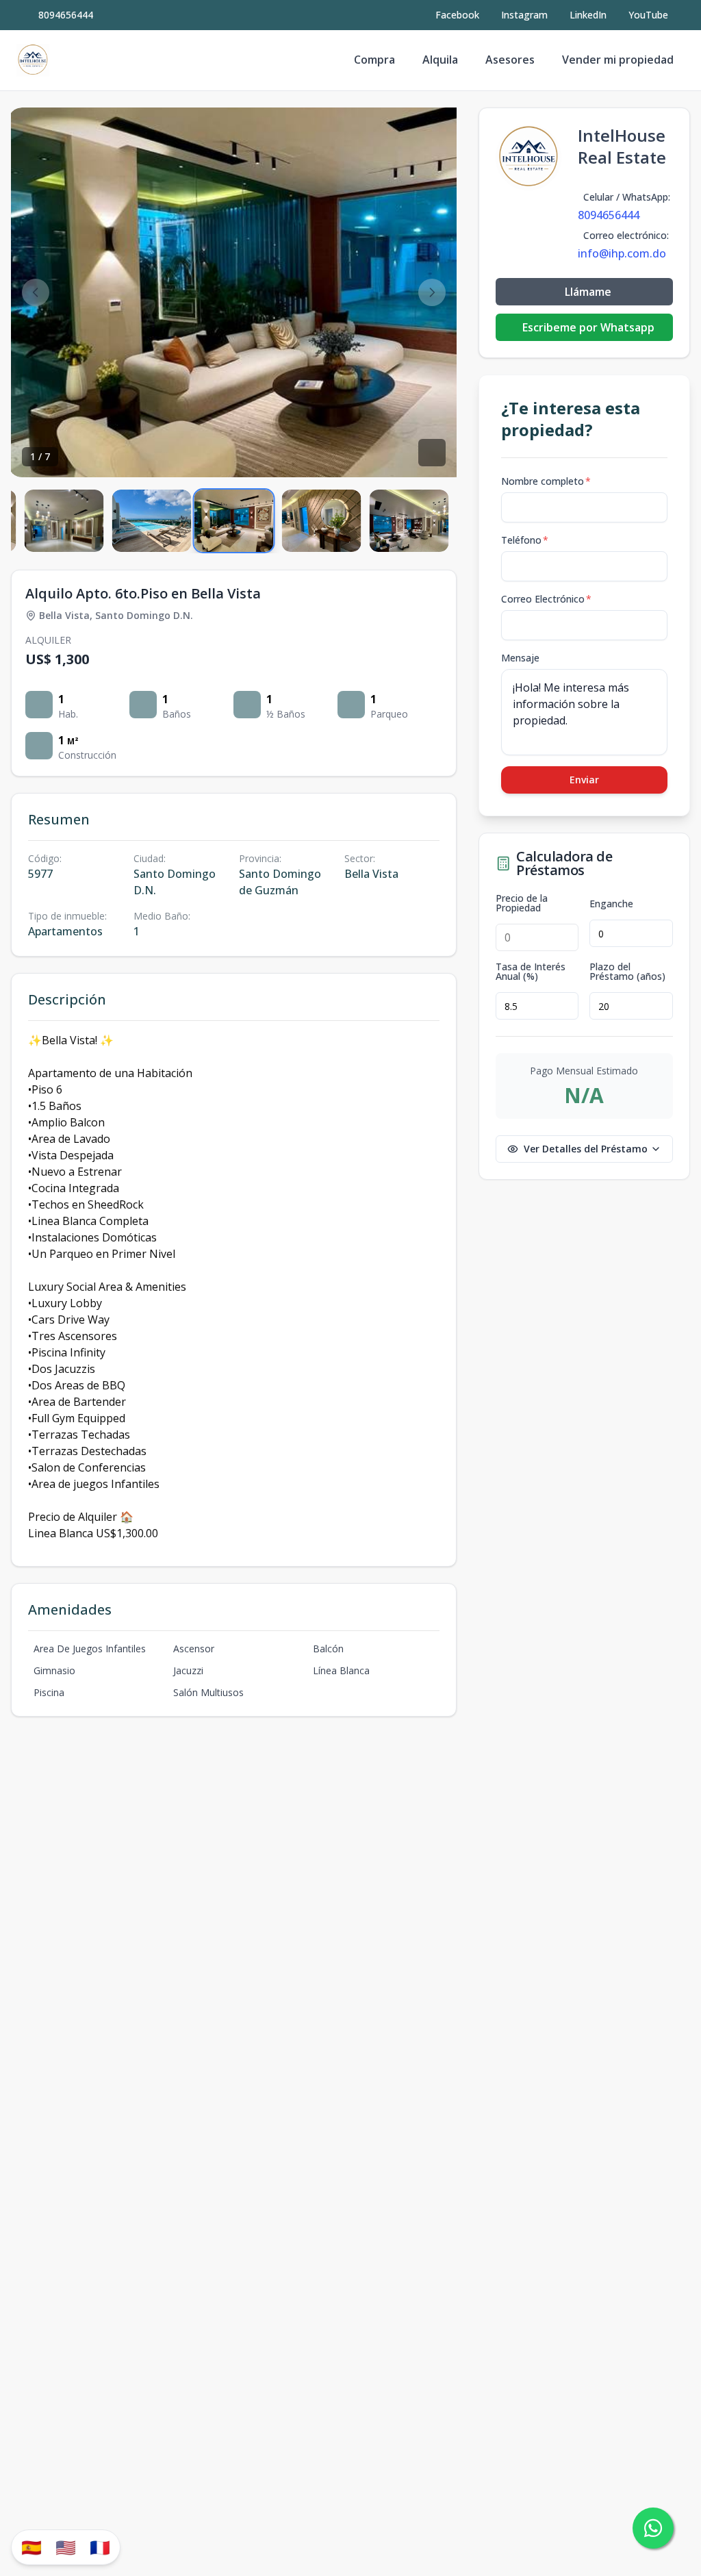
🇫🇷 (100, 2547)
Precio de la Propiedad (522, 903)
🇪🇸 (31, 2547)
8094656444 (66, 15)
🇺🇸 (66, 2547)
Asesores (510, 60)
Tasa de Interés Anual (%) (531, 972)
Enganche (611, 904)
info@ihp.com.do (622, 253)
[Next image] (432, 292)
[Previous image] (36, 292)
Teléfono (525, 540)
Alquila (440, 60)
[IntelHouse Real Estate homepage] (33, 60)
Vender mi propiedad (618, 60)
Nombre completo (546, 481)
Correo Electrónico (546, 599)
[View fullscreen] (432, 453)
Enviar (584, 780)
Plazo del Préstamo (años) (627, 972)
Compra (374, 60)
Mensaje (520, 658)
